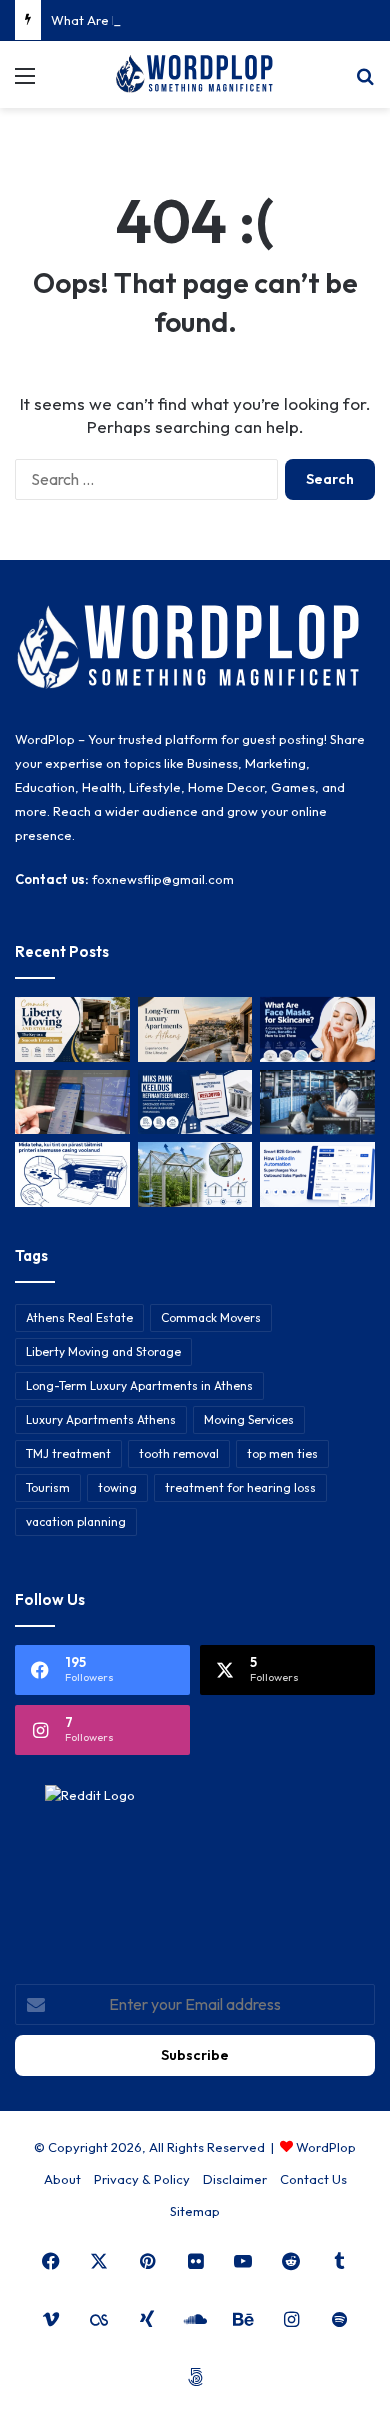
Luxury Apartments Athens (101, 1419)
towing (117, 1487)
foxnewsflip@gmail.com (163, 879)
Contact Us (313, 2179)
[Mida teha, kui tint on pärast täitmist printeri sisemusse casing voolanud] (72, 1174)
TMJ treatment (68, 1453)
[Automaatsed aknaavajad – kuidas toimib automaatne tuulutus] (195, 1174)
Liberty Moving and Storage (103, 1351)
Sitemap (195, 2211)
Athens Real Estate (79, 1317)
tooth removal (179, 1453)
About (62, 2179)
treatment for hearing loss (240, 1487)
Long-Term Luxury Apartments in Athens (139, 1385)
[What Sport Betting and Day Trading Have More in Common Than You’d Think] (72, 1102)
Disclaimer (235, 2179)
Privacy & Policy (142, 2179)
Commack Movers (211, 1317)
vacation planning (76, 1521)
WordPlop (326, 2147)
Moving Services (249, 1419)
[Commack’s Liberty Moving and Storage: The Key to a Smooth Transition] (72, 1029)
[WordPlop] (195, 74)
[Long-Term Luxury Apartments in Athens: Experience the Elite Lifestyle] (195, 1029)
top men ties (282, 1453)
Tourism (48, 1487)
